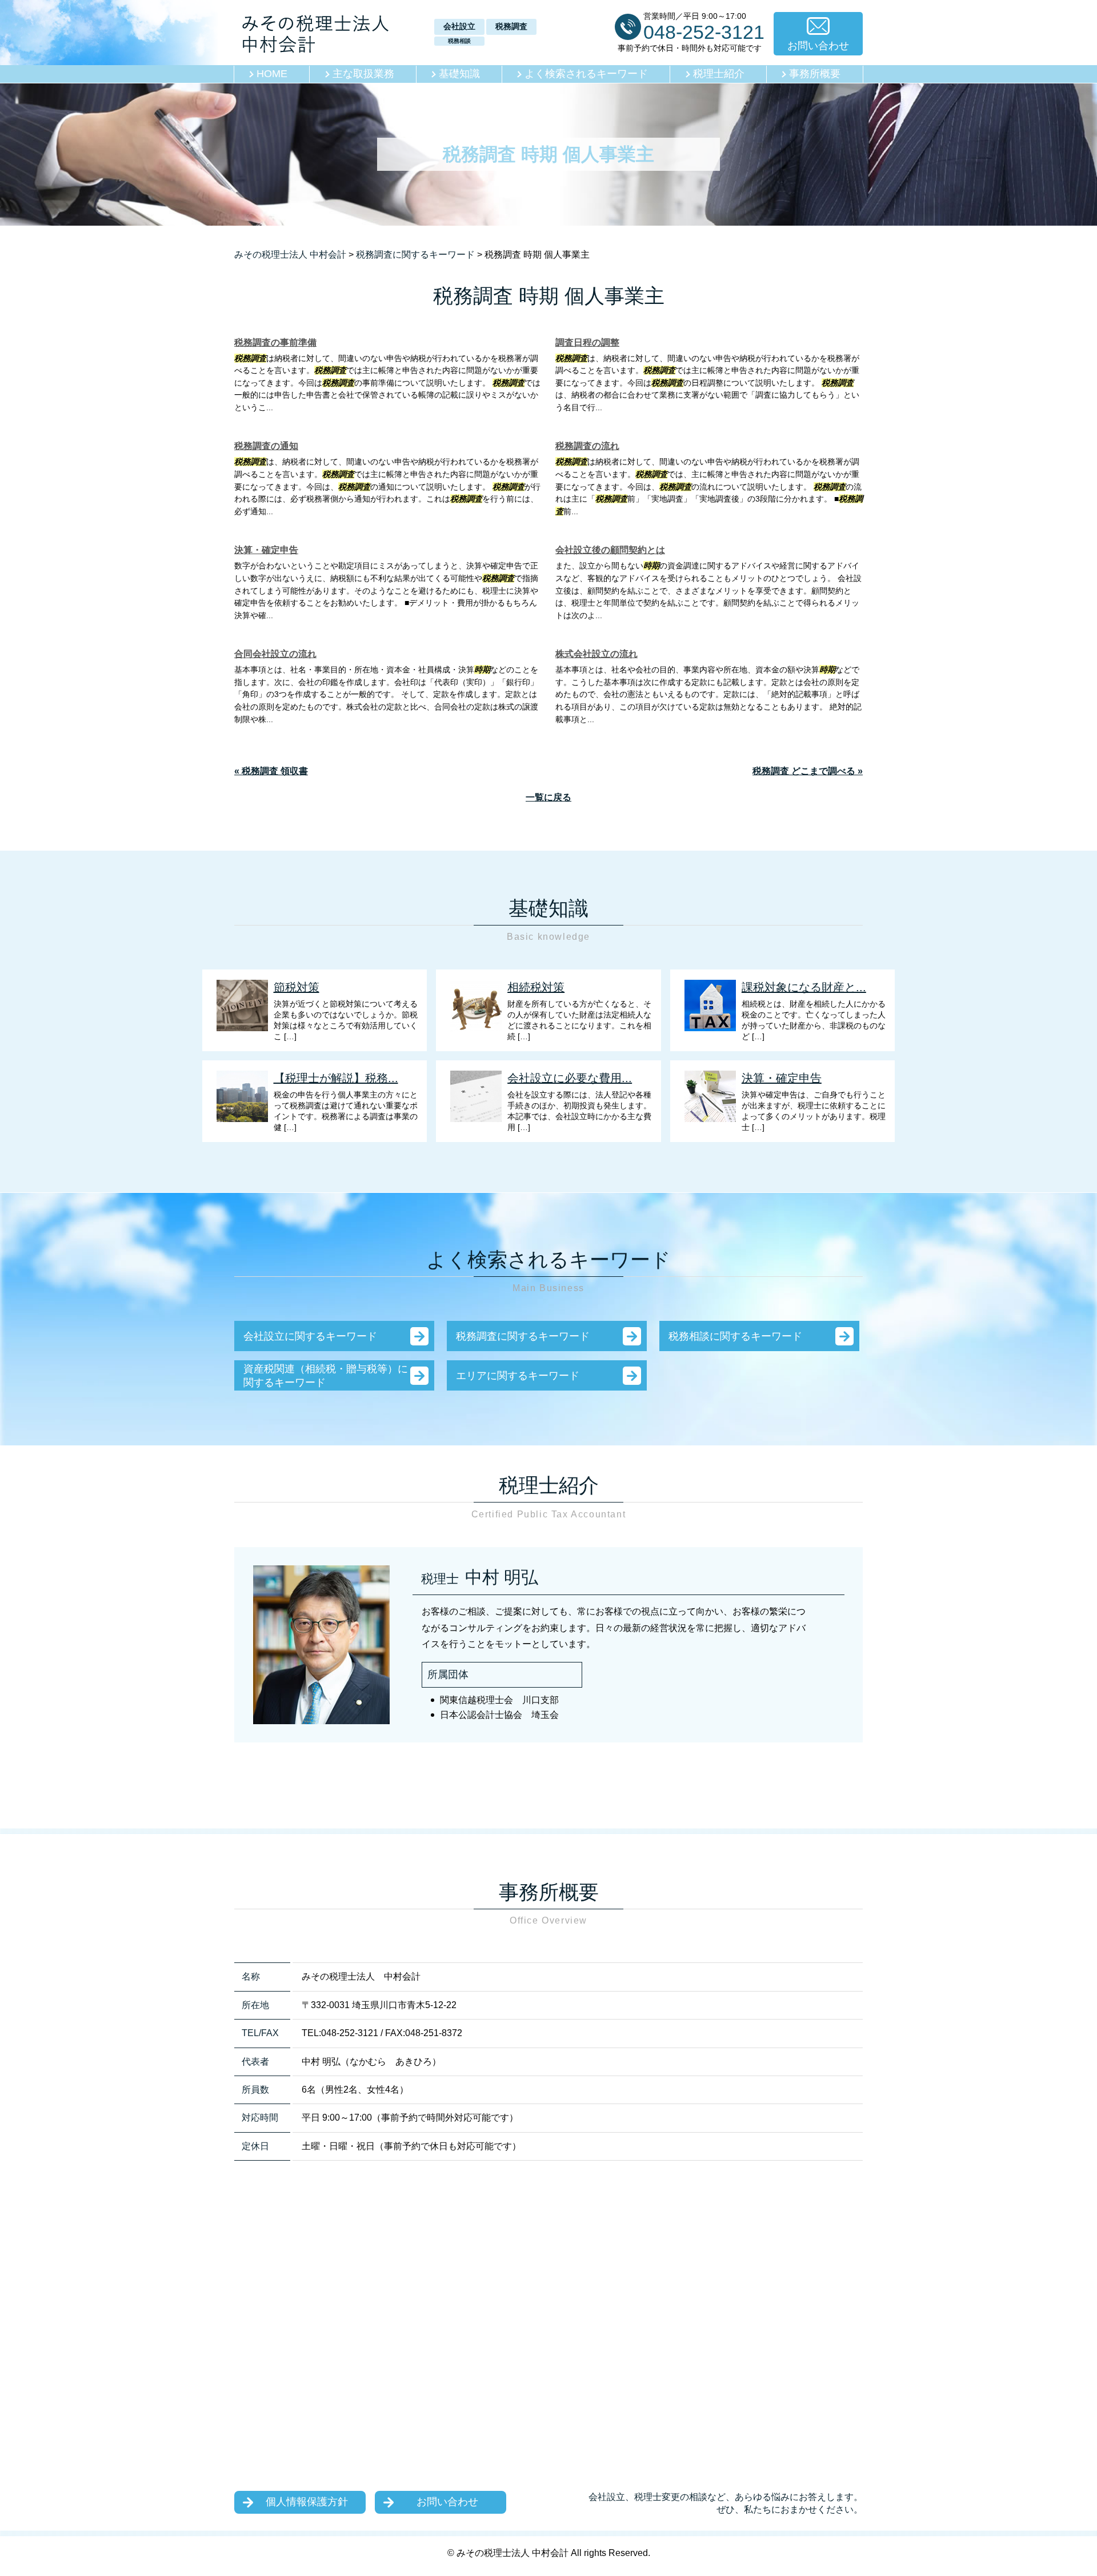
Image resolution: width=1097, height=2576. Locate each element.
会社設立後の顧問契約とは (610, 550)
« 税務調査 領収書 (271, 771)
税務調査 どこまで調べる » (808, 771)
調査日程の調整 (587, 342)
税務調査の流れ (587, 446)
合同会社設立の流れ (275, 654)
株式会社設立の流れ (596, 654)
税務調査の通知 (266, 446)
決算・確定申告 (266, 550)
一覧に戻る (548, 797)
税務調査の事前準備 (275, 342)
